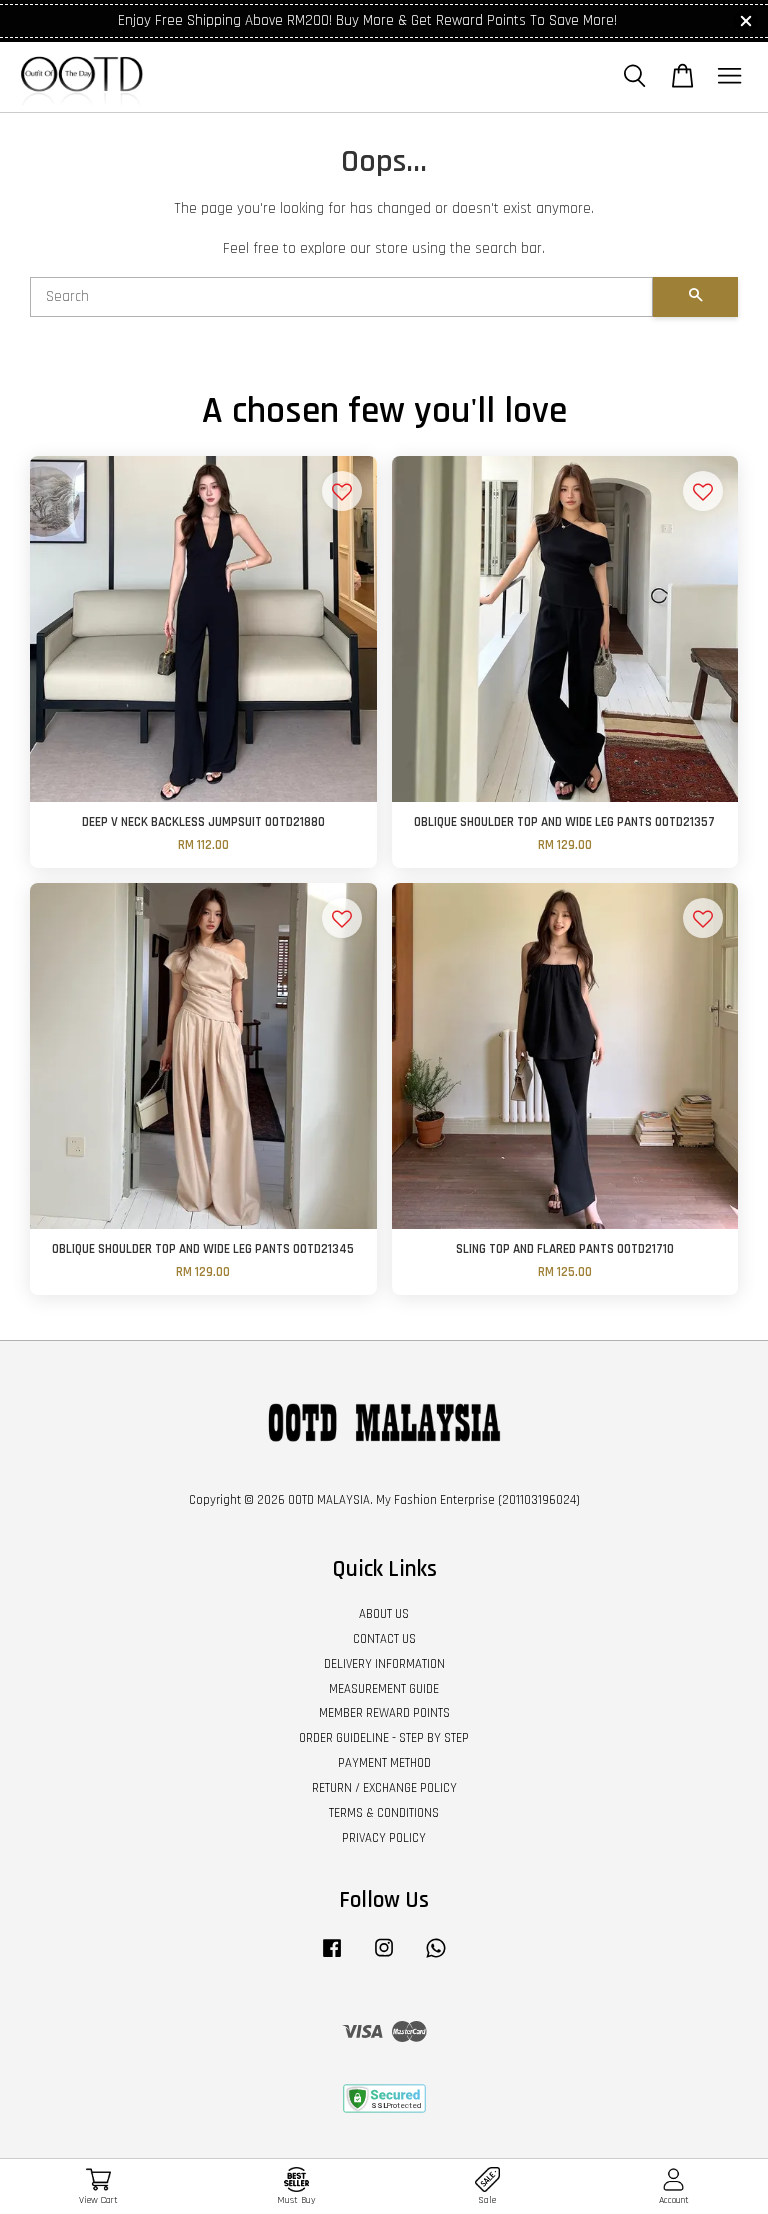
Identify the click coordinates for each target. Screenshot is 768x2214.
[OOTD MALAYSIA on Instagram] (384, 1958)
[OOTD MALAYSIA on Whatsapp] (436, 1958)
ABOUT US (384, 1614)
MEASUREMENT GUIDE (384, 1689)
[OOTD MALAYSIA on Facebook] (332, 1958)
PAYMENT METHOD (384, 1763)
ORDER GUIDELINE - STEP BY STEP (384, 1738)
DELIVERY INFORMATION (384, 1664)
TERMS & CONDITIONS (384, 1813)
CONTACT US (384, 1639)
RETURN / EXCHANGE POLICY (384, 1788)
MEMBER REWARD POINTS (384, 1713)
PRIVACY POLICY (384, 1838)
